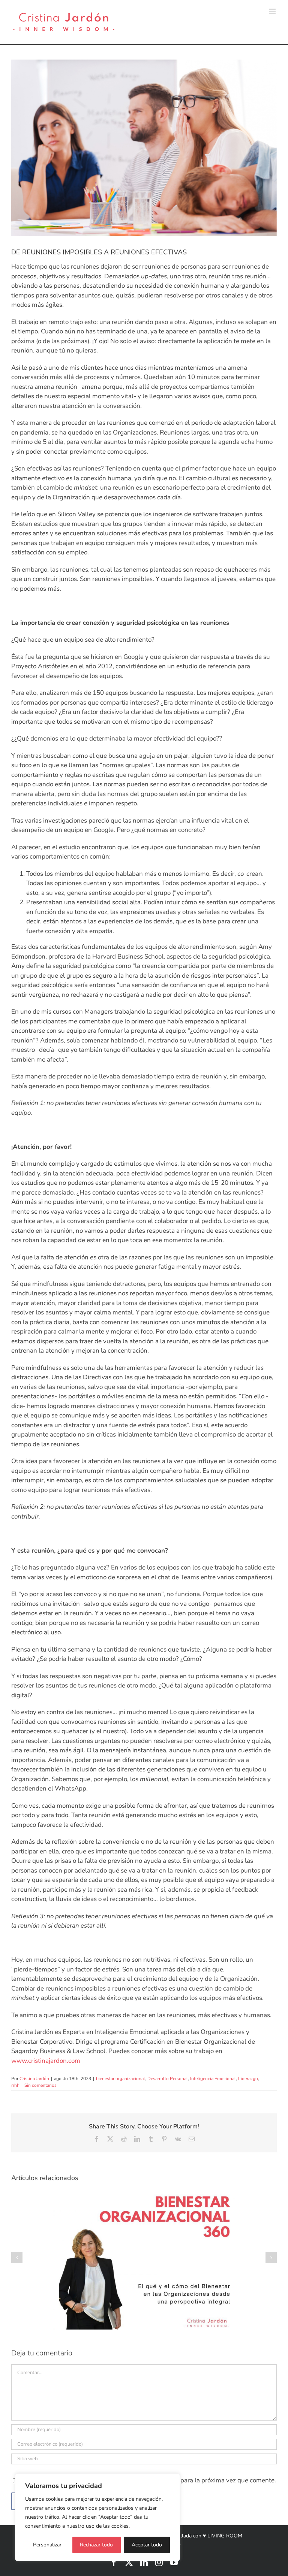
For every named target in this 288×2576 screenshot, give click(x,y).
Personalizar (47, 2545)
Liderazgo (248, 2079)
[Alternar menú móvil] (273, 11)
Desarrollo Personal (168, 2079)
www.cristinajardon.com (46, 2061)
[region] (97, 2517)
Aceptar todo (147, 2545)
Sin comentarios (40, 2085)
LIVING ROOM (225, 2536)
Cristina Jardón (34, 2079)
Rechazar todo (96, 2545)
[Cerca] (172, 2480)
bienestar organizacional (121, 2079)
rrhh (15, 2085)
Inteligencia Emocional (213, 2079)
